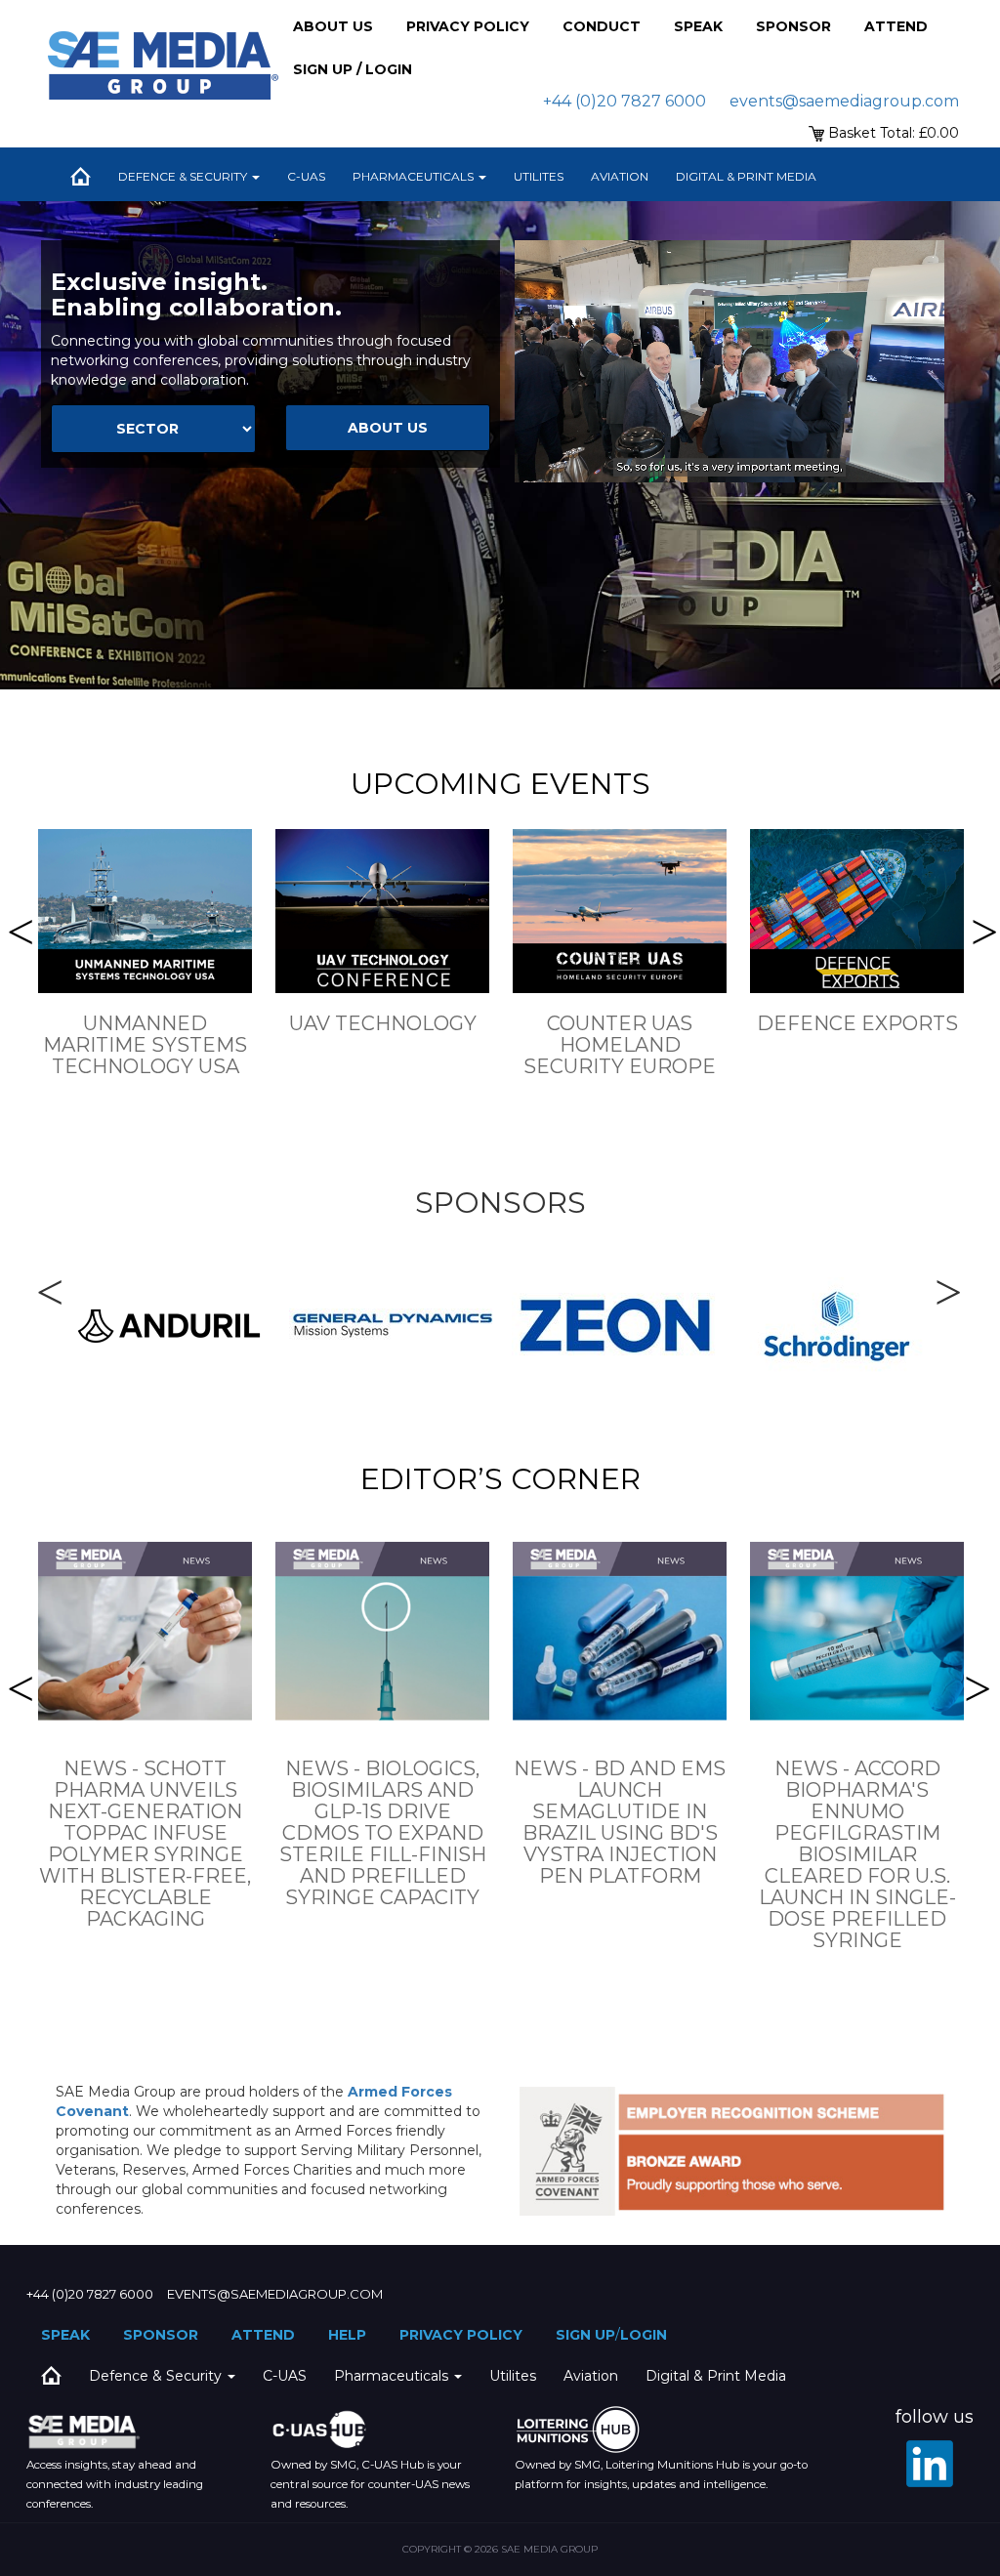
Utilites (539, 176)
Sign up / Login (353, 69)
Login (644, 2335)
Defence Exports (857, 1023)
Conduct (602, 26)
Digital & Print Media (746, 176)
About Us (333, 26)
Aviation (620, 176)
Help (347, 2335)
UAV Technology (383, 1023)
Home (80, 177)
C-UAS (306, 176)
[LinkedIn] (930, 2464)
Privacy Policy (468, 26)
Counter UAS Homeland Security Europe (620, 1045)
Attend (896, 26)
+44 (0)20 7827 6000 (625, 101)
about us (388, 428)
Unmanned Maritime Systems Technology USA (145, 1045)
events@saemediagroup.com (844, 101)
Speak (698, 26)
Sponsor (793, 26)
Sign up (585, 2335)
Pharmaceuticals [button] (415, 176)
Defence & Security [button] (184, 176)
